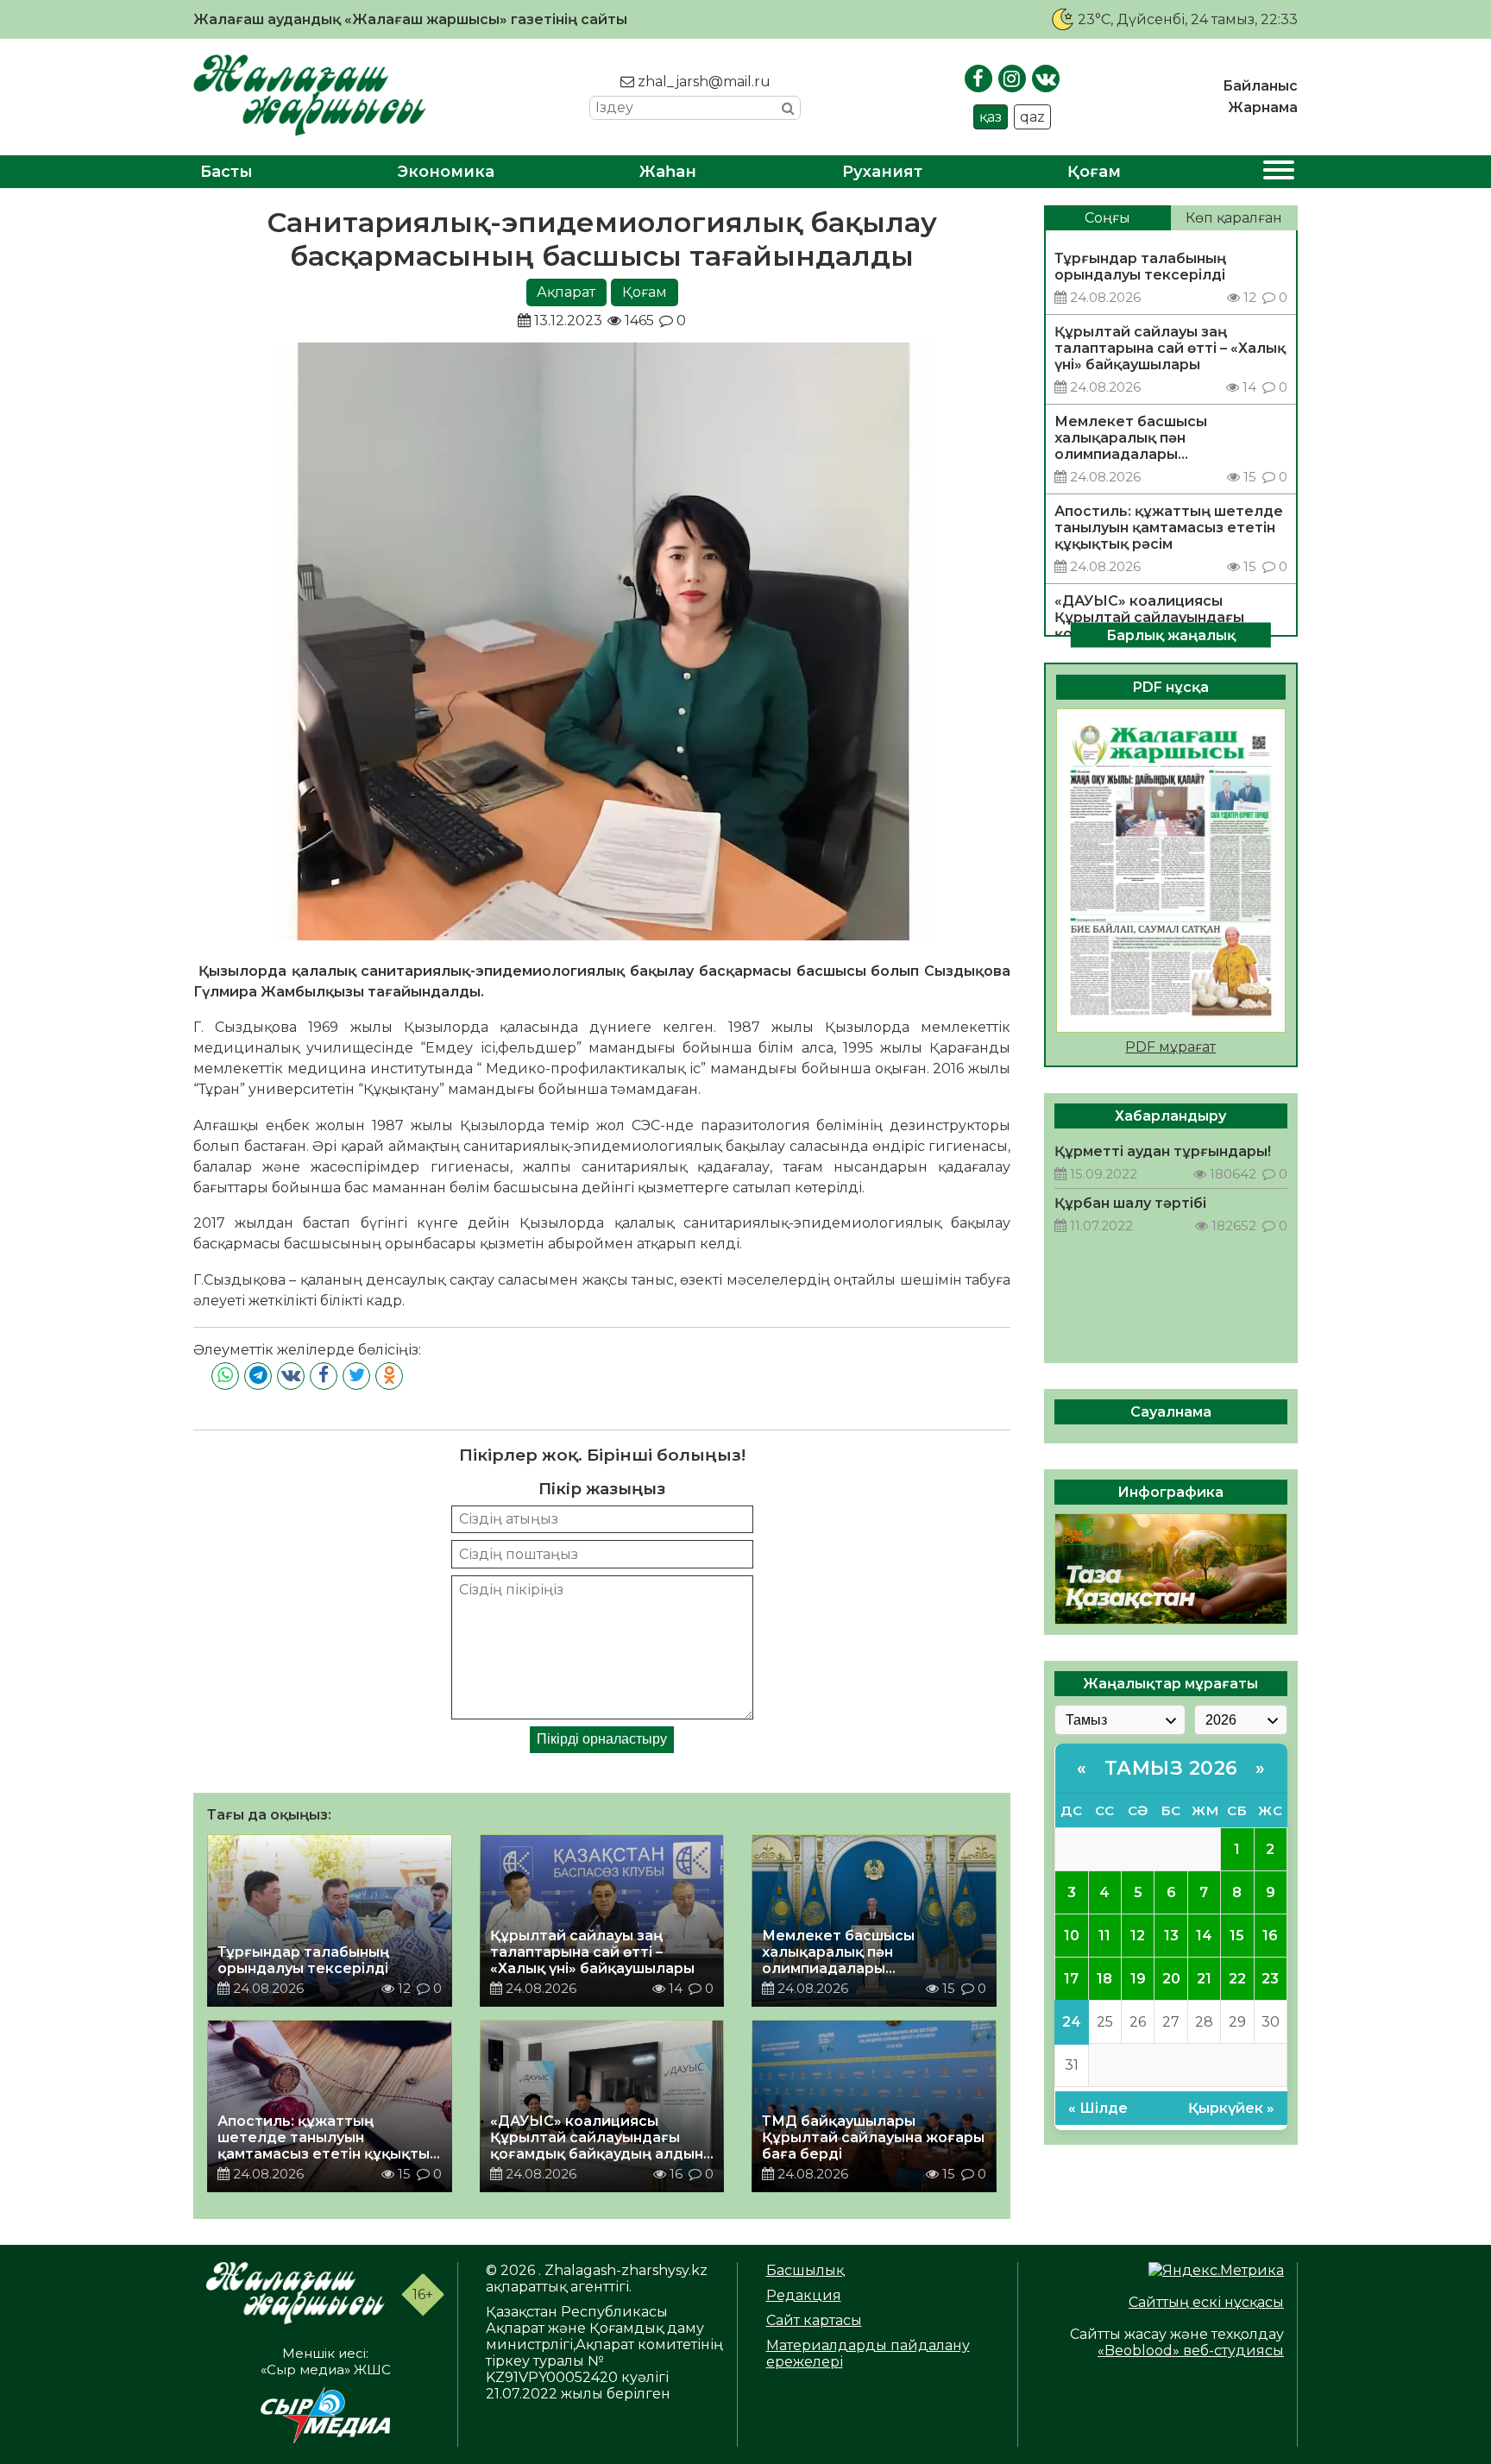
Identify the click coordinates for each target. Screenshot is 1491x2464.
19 (1138, 1979)
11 (1104, 1936)
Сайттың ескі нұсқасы (1206, 2302)
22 (1237, 1979)
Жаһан (668, 172)
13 (1171, 1936)
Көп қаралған (1234, 218)
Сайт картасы (814, 2320)
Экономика (446, 172)
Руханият (882, 172)
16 (1270, 1936)
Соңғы (1107, 218)
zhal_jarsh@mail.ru (702, 82)
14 (1204, 1936)
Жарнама (1263, 107)
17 (1071, 1979)
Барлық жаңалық (1171, 635)
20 (1171, 1979)
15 (1237, 1936)
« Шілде (1098, 2108)
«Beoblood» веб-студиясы (1191, 2351)
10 (1072, 1936)
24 (1072, 2022)
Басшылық (805, 2270)
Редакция (804, 2295)
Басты (226, 172)
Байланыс (1260, 86)
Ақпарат (566, 292)
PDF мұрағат (1170, 1047)
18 (1104, 1979)
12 (1138, 1936)
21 (1204, 1979)
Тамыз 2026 (1171, 1768)
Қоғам (1094, 172)
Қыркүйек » (1231, 2108)
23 (1270, 1979)
